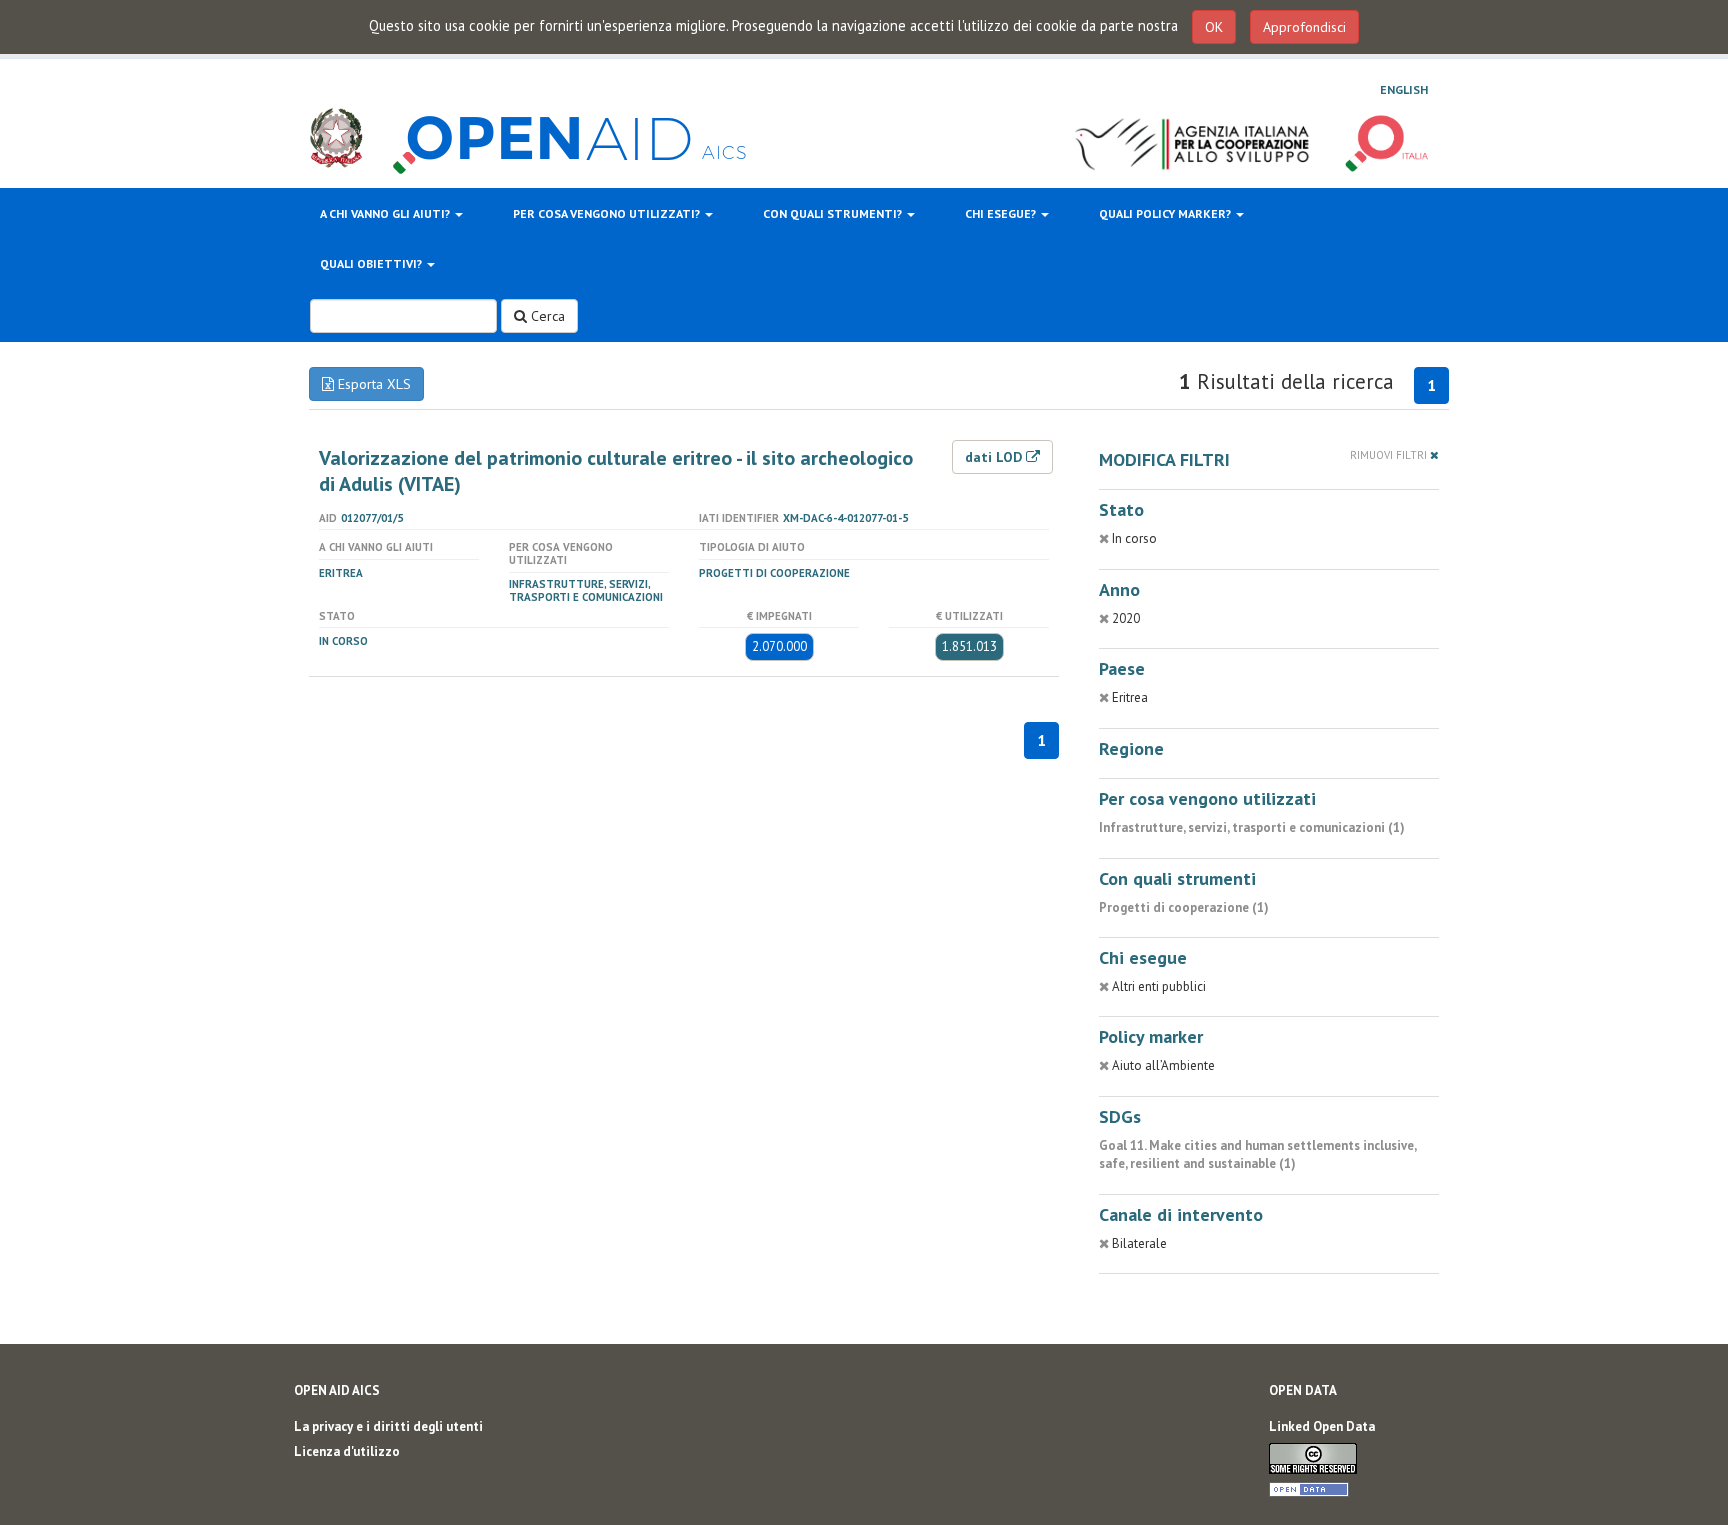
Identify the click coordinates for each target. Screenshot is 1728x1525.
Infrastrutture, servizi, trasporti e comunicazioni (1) (1252, 827)
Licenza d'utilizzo (347, 1451)
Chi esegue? (1002, 213)
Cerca (546, 316)
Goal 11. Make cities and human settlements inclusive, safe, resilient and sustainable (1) (1257, 1155)
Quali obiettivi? (372, 263)
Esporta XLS (372, 384)
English (1404, 89)
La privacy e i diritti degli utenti (388, 1426)
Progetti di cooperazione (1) (1184, 907)
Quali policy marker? (1166, 213)
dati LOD (995, 457)
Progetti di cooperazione (774, 573)
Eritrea (341, 573)
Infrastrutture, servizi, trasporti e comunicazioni (586, 590)
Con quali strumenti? (834, 213)
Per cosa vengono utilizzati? (608, 213)
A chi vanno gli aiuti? (386, 213)
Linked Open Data (1322, 1426)
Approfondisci (1304, 27)
